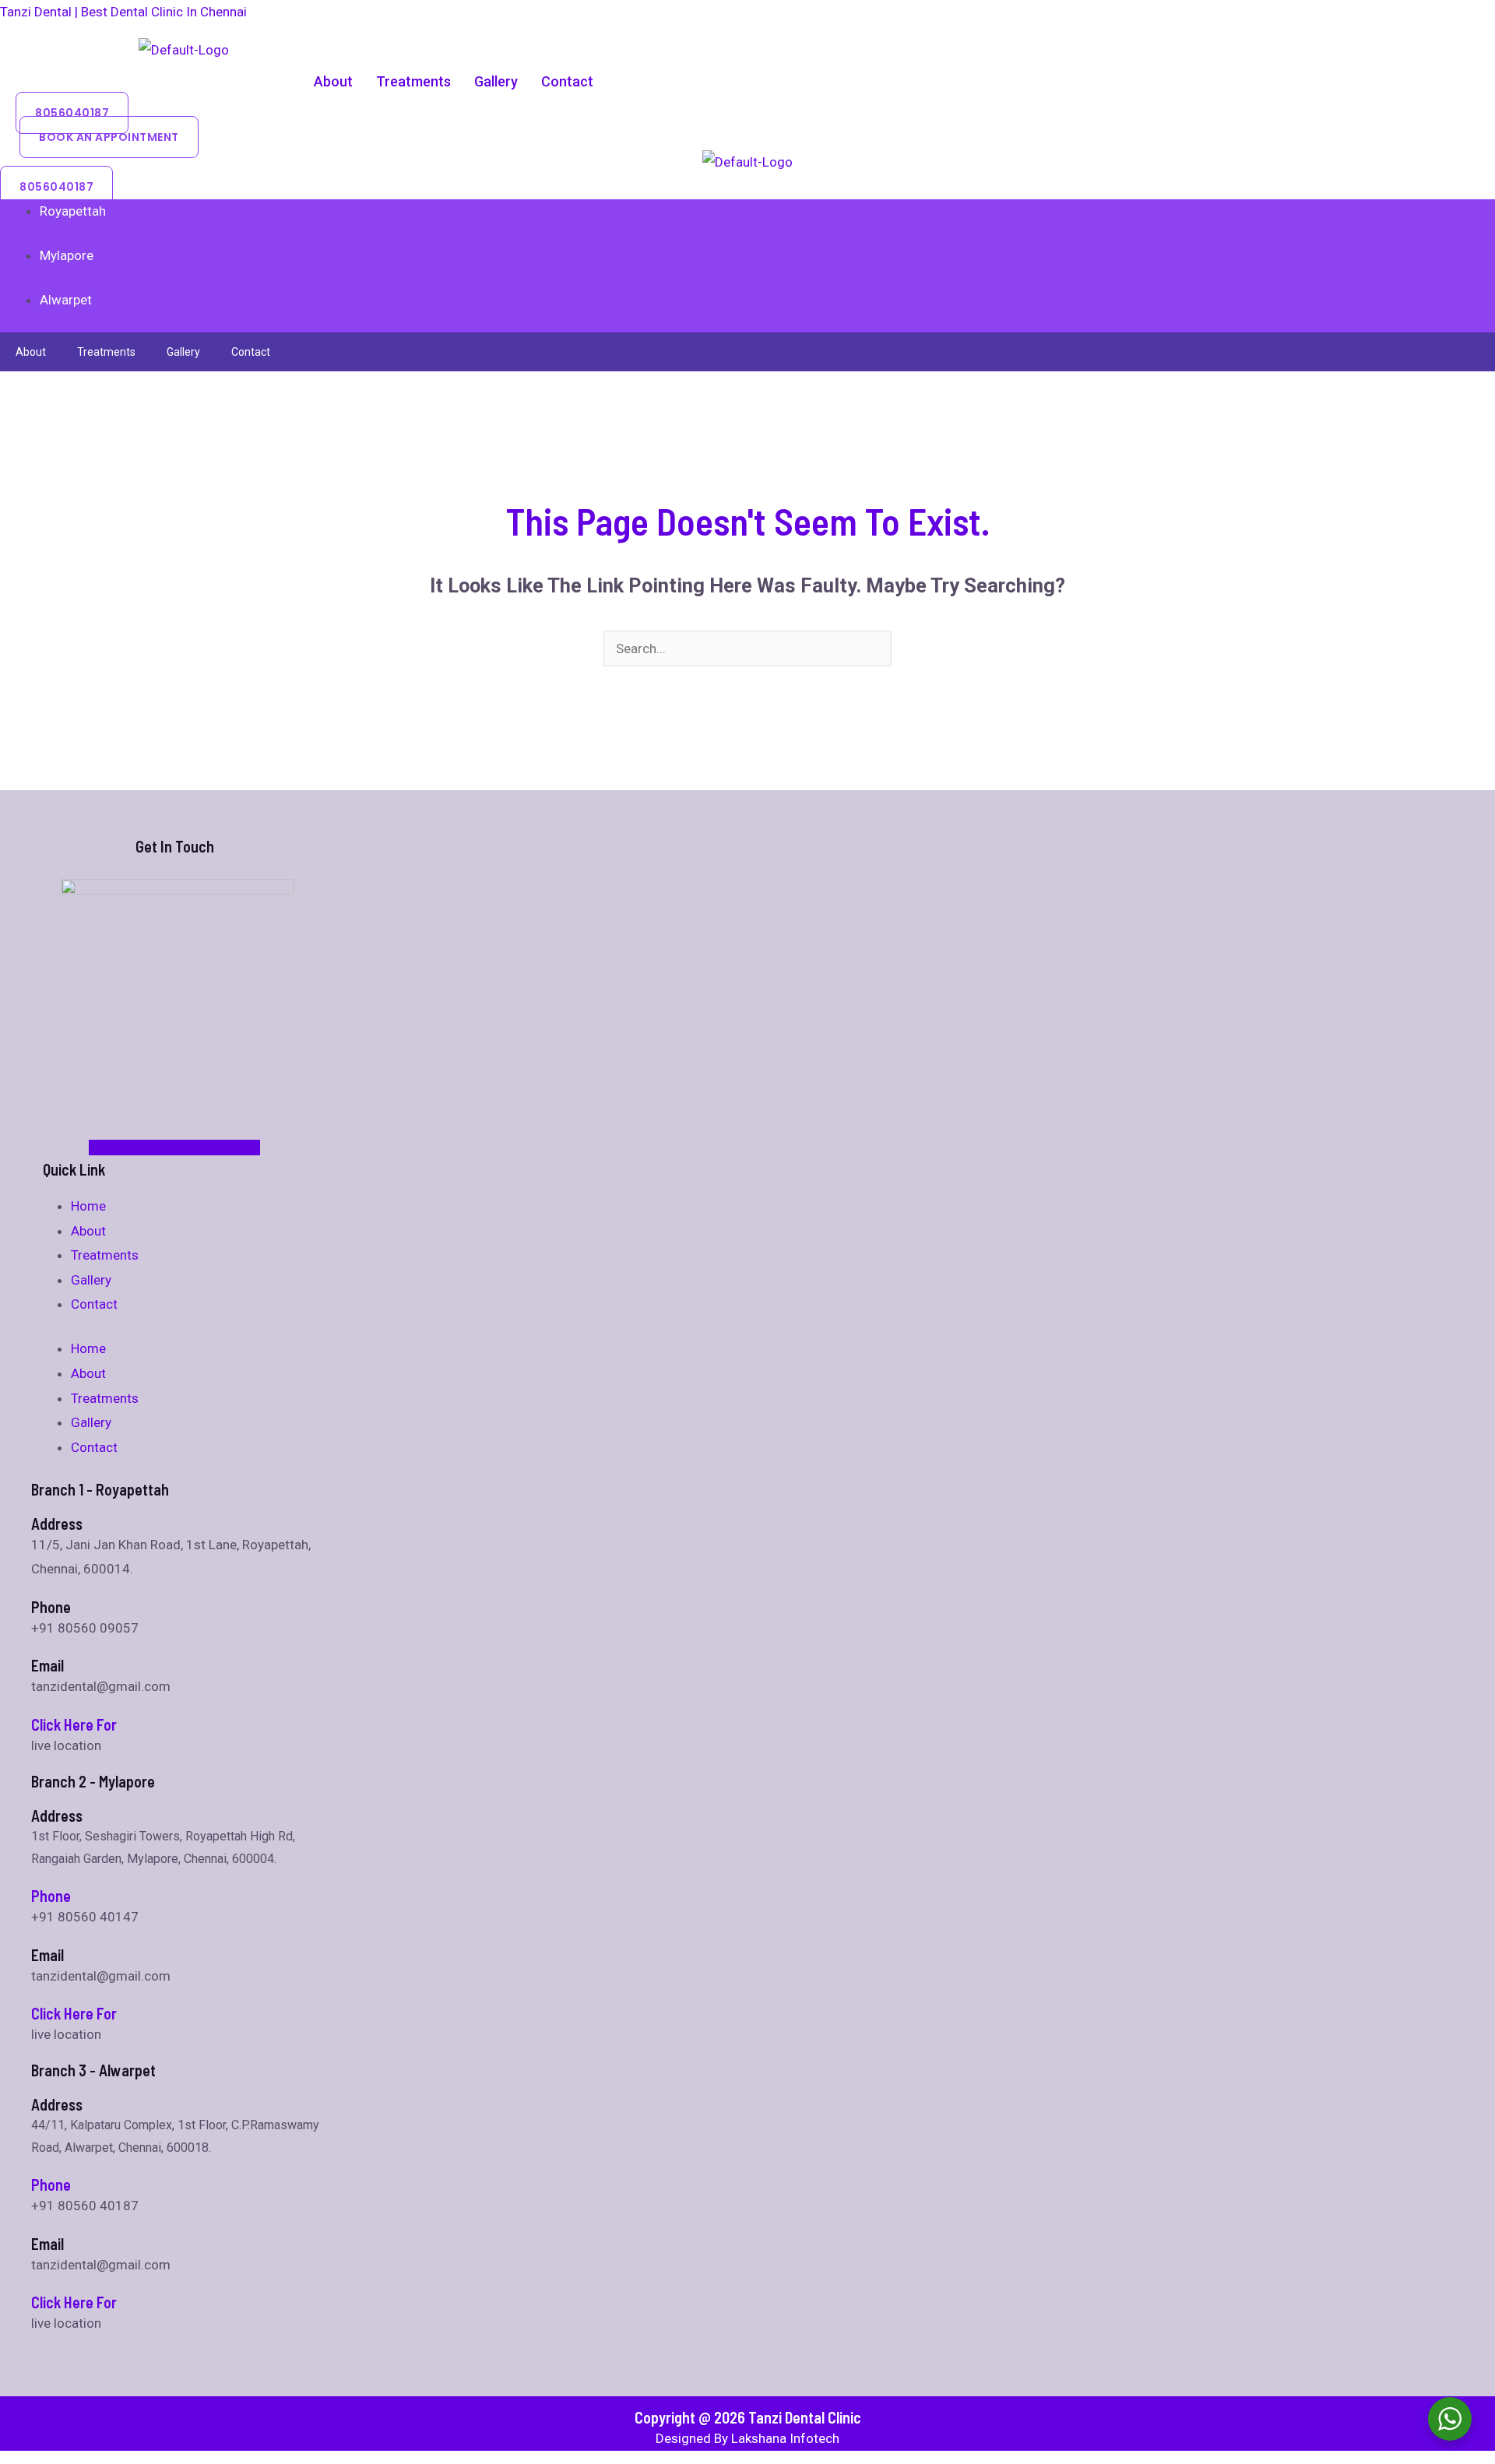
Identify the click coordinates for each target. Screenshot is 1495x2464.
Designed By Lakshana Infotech (747, 2438)
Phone (51, 1896)
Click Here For (74, 1724)
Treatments (413, 81)
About (333, 81)
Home (88, 1206)
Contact (567, 81)
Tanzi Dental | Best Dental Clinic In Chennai (123, 12)
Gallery (496, 81)
